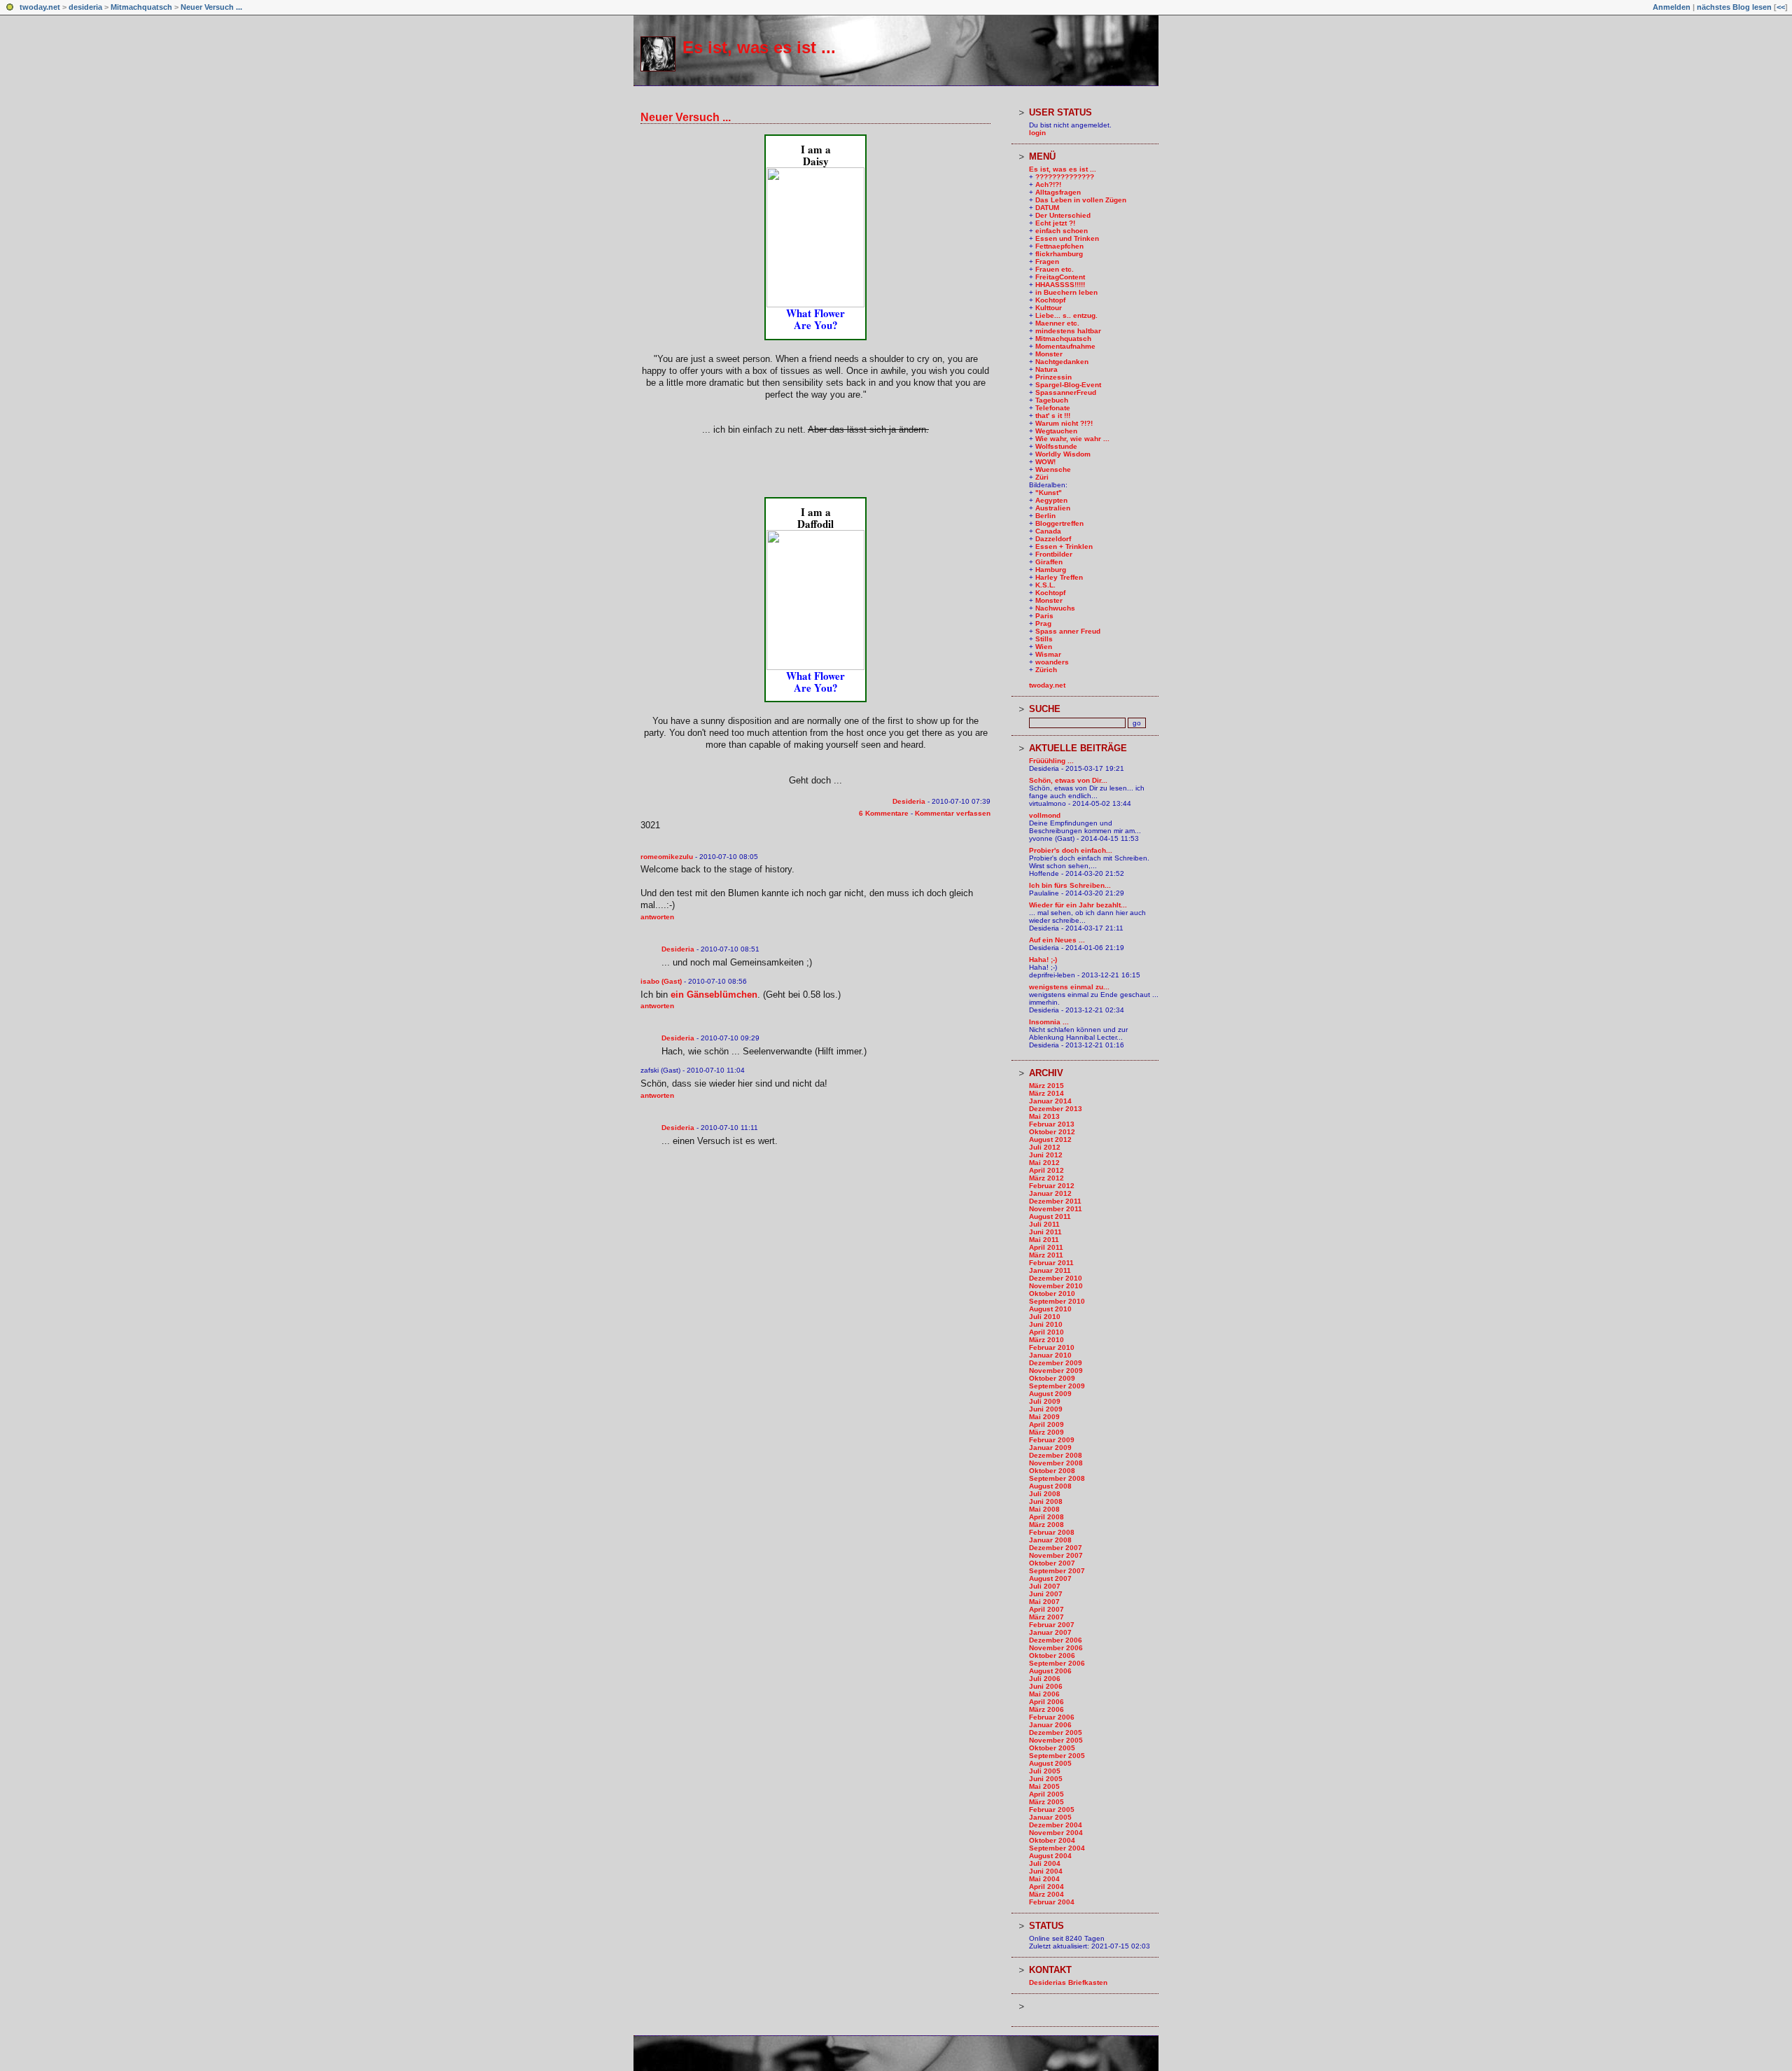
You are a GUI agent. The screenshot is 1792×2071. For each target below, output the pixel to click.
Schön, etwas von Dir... (1068, 780)
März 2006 (1046, 1709)
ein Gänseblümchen (714, 995)
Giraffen (1049, 562)
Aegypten (1051, 500)
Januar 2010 (1050, 1355)
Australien (1053, 508)
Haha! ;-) (1043, 960)
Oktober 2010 (1052, 1293)
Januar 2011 (1050, 1270)
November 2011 (1056, 1209)
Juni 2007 (1046, 1594)
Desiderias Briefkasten (1068, 1982)
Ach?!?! (1048, 184)
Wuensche (1053, 469)
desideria (85, 7)
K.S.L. (1045, 585)
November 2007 (1056, 1555)
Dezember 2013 (1056, 1109)
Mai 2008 (1044, 1509)
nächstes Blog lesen (1734, 7)
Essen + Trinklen (1064, 546)
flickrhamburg (1059, 254)
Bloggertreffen (1059, 523)
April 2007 (1046, 1609)
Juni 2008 (1046, 1501)
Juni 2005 (1046, 1779)
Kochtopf (1050, 300)
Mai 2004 (1044, 1879)
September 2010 (1057, 1301)
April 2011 (1046, 1247)
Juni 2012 (1046, 1155)
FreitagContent (1060, 277)
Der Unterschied (1063, 215)
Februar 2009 (1052, 1440)
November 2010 (1056, 1286)
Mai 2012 (1044, 1163)
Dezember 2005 (1056, 1732)
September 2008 (1057, 1478)
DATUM (1047, 208)
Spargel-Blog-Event (1068, 385)
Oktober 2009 (1052, 1378)
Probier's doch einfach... (1071, 850)
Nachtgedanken (1062, 362)
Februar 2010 (1052, 1347)
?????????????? (1065, 177)
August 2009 (1050, 1394)
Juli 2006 (1045, 1679)
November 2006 (1056, 1648)
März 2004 (1046, 1894)
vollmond (1045, 815)
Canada (1048, 531)
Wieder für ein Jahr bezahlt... (1078, 905)
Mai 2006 (1044, 1694)
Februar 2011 (1051, 1263)
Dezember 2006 (1056, 1640)
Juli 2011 (1044, 1224)
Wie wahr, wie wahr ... (1072, 439)
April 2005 (1046, 1794)
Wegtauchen (1056, 431)
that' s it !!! (1053, 416)
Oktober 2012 (1052, 1132)
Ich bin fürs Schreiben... (1070, 885)
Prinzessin (1053, 377)
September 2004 (1057, 1848)
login (1037, 133)
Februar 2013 (1052, 1124)
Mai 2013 (1044, 1116)
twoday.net (40, 7)
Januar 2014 (1050, 1101)
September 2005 (1057, 1756)
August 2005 (1050, 1763)
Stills (1044, 639)
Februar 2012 (1052, 1186)
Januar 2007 (1050, 1632)
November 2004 (1056, 1833)
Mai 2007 (1044, 1602)
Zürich (1046, 670)
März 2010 (1046, 1340)
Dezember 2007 (1056, 1548)
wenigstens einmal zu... (1069, 987)
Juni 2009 (1046, 1409)
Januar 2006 (1050, 1725)
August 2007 (1050, 1578)
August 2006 (1050, 1671)
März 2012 (1046, 1178)
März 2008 (1046, 1525)
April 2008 (1046, 1517)
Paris (1044, 616)
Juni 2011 (1045, 1232)
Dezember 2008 (1056, 1455)
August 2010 (1050, 1309)
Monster (1049, 354)
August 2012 (1050, 1139)
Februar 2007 (1052, 1625)
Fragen (1047, 262)
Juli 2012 (1045, 1147)
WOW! (1045, 462)
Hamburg (1051, 570)
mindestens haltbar (1068, 331)
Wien (1044, 647)
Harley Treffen (1059, 577)
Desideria (909, 801)
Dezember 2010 (1056, 1278)
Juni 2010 (1046, 1324)
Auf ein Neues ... (1057, 940)
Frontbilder (1054, 554)
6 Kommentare (884, 813)
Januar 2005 (1050, 1817)
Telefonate (1053, 408)
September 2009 (1057, 1386)
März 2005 (1046, 1802)
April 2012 (1046, 1170)
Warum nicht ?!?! (1064, 423)
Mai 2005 (1044, 1786)
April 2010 (1046, 1332)
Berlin (1045, 516)
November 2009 (1056, 1371)
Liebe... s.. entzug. (1066, 315)
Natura (1046, 369)
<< (1781, 7)
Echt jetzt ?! (1055, 223)
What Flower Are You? (815, 319)
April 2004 (1046, 1887)
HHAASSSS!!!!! (1060, 285)
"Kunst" (1049, 493)
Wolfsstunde (1056, 446)
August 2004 (1050, 1856)
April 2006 (1046, 1702)
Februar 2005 (1052, 1809)
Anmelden (1672, 7)
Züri (1042, 477)
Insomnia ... (1049, 1022)
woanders (1052, 662)
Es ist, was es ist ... (759, 47)
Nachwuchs (1055, 608)
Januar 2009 (1050, 1448)
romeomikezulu (667, 857)
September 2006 (1057, 1663)
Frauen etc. (1055, 269)
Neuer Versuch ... (211, 7)
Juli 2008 (1045, 1494)
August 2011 (1050, 1216)
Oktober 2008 (1052, 1471)
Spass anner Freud (1068, 631)
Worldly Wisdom (1063, 454)
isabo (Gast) (661, 981)
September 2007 (1057, 1571)
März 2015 (1046, 1086)
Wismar (1048, 654)
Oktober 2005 (1052, 1748)
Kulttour (1049, 308)
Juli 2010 (1045, 1317)
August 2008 (1050, 1486)
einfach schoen (1062, 231)
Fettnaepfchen (1059, 246)
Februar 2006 (1052, 1717)
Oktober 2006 (1052, 1655)
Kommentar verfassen (953, 813)
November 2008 (1056, 1463)
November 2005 (1056, 1740)
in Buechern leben (1066, 292)
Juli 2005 (1045, 1771)
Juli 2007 (1045, 1586)
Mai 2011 (1044, 1240)
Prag (1043, 623)
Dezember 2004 (1056, 1825)
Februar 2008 (1052, 1532)
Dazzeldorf (1053, 539)
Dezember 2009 (1056, 1363)
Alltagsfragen (1058, 192)
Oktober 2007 (1052, 1563)
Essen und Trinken (1067, 238)
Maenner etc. (1057, 323)
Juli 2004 (1045, 1863)
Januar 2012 (1050, 1193)
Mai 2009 (1044, 1417)
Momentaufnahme (1065, 346)
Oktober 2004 (1052, 1840)
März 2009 (1046, 1432)
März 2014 (1046, 1093)
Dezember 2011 (1055, 1201)
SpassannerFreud (1066, 392)
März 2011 (1046, 1255)
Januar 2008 (1050, 1540)
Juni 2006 (1046, 1686)
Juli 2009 (1045, 1401)
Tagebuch (1052, 400)
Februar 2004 (1052, 1902)
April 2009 (1046, 1424)
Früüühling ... (1051, 761)
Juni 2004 (1046, 1871)
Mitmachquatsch (141, 7)
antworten (657, 917)
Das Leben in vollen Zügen (1081, 200)
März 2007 (1046, 1617)
